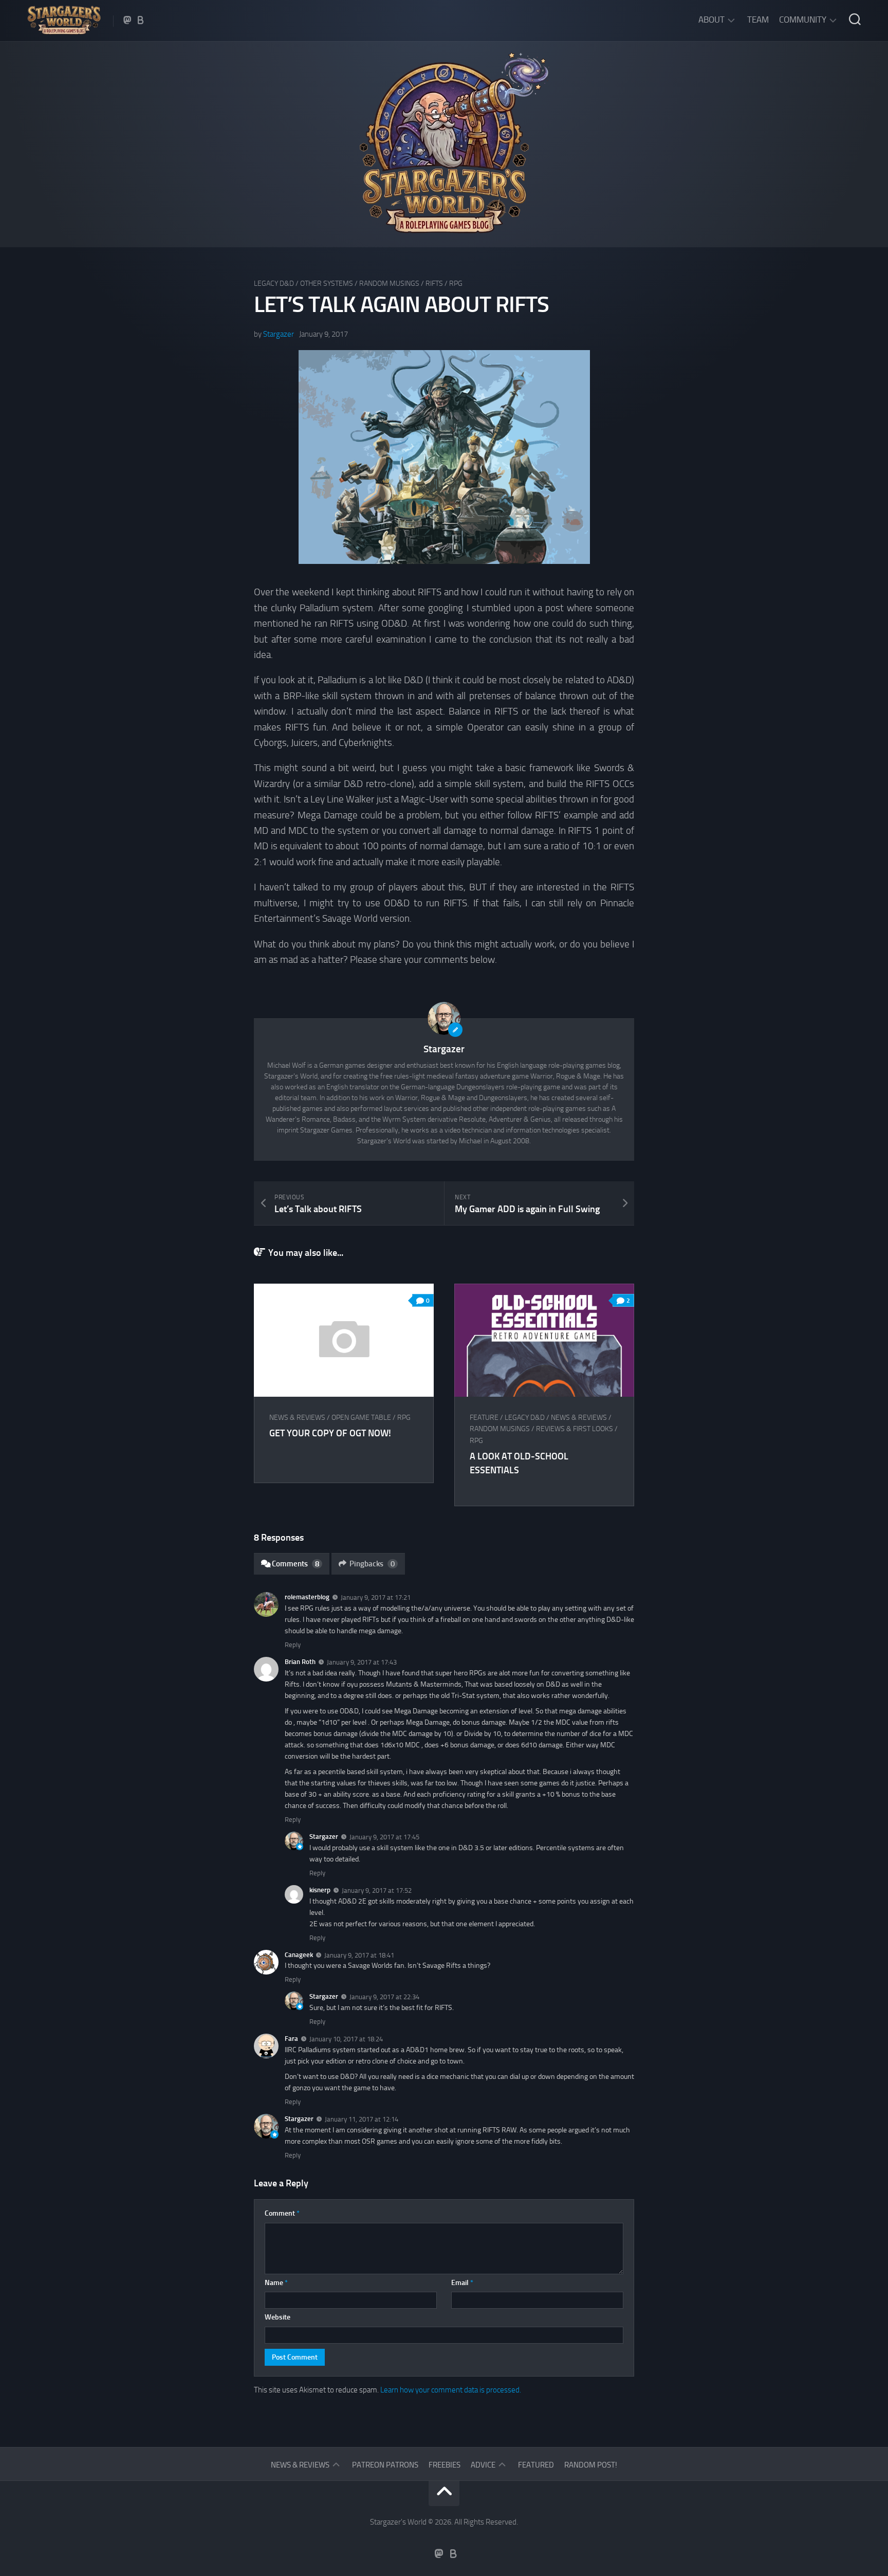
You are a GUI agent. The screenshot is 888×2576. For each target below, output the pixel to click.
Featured (536, 2465)
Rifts (434, 284)
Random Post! (591, 2465)
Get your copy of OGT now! (330, 1433)
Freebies (445, 2465)
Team (758, 20)
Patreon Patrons (385, 2465)
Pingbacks (372, 1564)
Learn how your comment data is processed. (451, 2390)
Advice (483, 2465)
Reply (293, 1645)
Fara (291, 2039)
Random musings (389, 284)
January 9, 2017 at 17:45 (384, 1837)
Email (462, 2283)
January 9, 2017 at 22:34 (384, 1997)
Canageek (299, 1955)
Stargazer (279, 334)
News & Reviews (297, 1418)
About (711, 20)
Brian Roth (300, 1662)
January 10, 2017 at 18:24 (346, 2039)
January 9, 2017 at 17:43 (362, 1662)
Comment (282, 2213)
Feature (484, 1418)
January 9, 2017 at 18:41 (359, 1955)
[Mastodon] (127, 20)
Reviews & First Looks (575, 1429)
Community (803, 20)
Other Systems (327, 284)
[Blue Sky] (141, 20)
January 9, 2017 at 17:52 (377, 1890)
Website (277, 2317)
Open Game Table (361, 1418)
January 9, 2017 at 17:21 (376, 1597)
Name (276, 2283)
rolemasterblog (307, 1597)
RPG (456, 284)
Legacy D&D (274, 284)
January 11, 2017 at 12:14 (362, 2119)
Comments (295, 1564)
